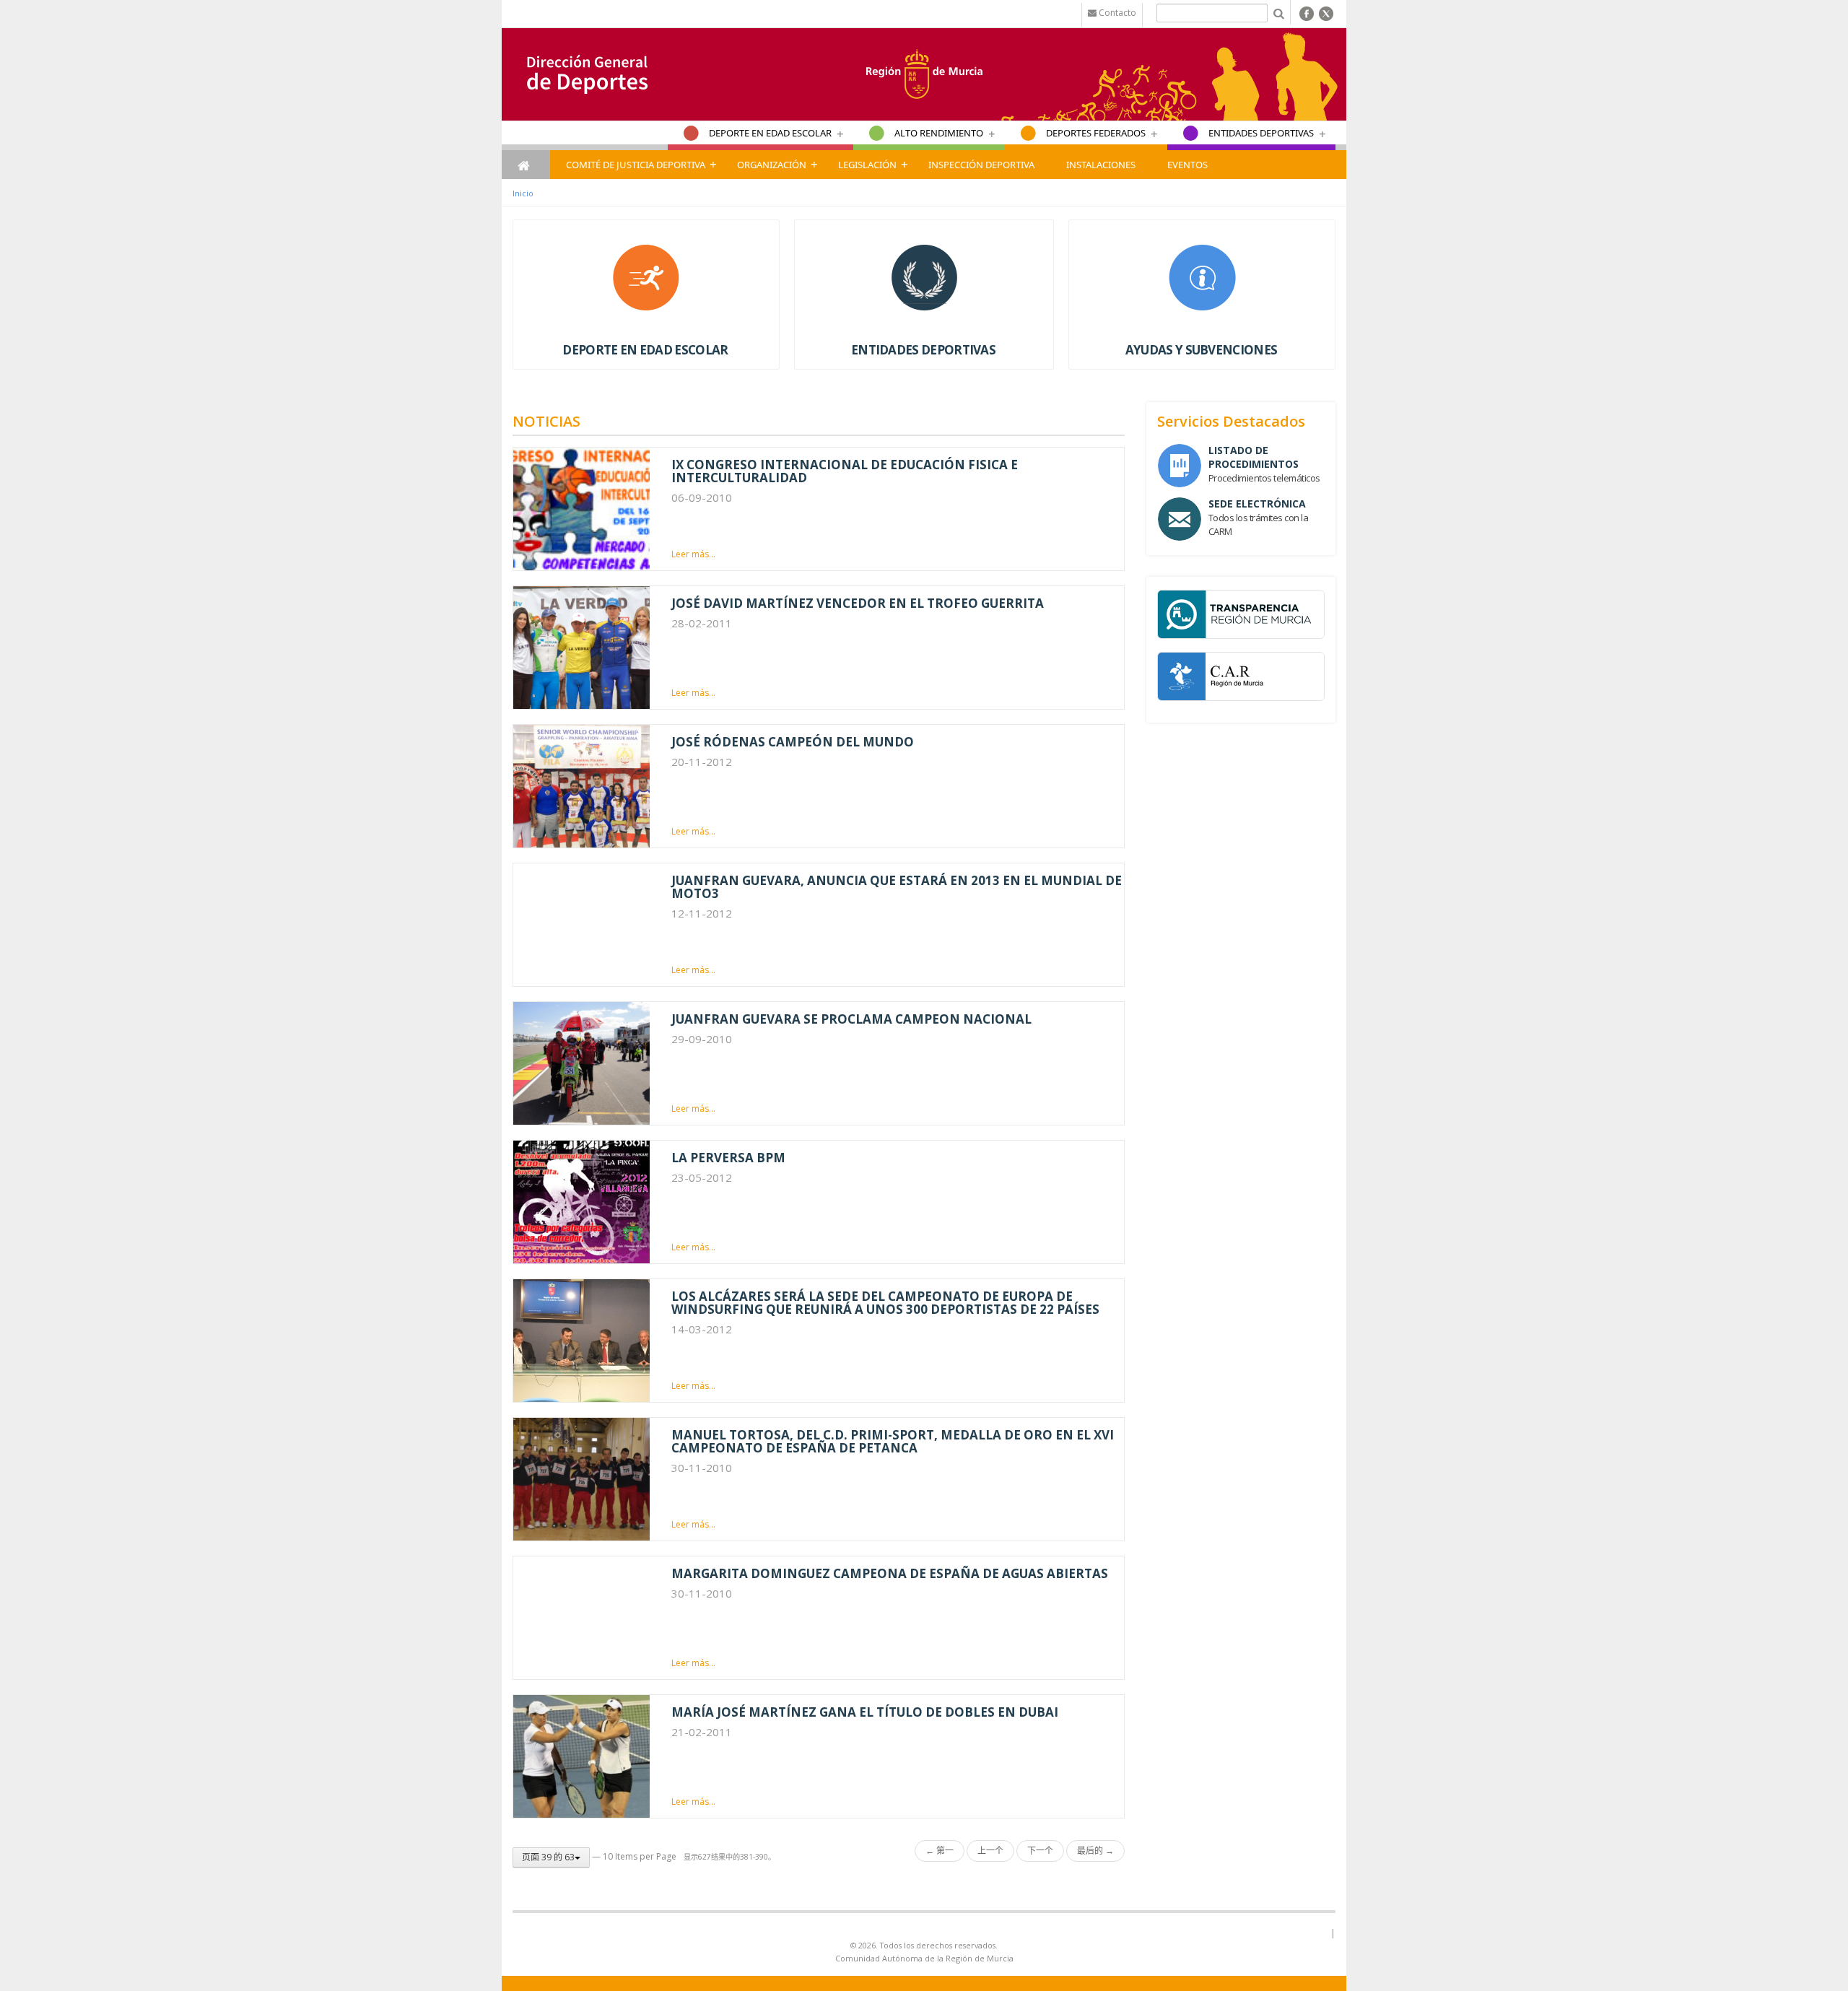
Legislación (867, 165)
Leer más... (693, 554)
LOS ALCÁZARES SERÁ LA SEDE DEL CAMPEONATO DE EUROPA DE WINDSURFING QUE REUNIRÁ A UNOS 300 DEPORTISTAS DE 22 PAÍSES (885, 1303)
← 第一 (940, 1851)
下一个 (1040, 1851)
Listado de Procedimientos (1254, 457)
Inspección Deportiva (981, 165)
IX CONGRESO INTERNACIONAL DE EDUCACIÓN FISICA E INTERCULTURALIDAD (845, 471)
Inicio (523, 193)
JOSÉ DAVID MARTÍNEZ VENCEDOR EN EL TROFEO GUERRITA (858, 603)
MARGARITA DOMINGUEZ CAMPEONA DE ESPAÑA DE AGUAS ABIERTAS (890, 1573)
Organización (772, 165)
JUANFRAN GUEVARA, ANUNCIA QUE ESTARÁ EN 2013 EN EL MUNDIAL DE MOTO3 (897, 887)
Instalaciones (1101, 165)
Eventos (1187, 165)
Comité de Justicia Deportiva (636, 165)
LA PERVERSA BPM (728, 1158)
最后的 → (1095, 1851)
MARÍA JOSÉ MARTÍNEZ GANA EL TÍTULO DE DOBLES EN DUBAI (865, 1712)
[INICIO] (526, 165)
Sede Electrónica (1257, 504)
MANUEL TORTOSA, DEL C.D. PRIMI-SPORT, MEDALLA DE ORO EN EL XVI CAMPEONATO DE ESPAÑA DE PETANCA (893, 1441)
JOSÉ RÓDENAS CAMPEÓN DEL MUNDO (793, 742)
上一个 (990, 1851)
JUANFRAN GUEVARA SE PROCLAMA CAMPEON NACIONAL (851, 1019)
